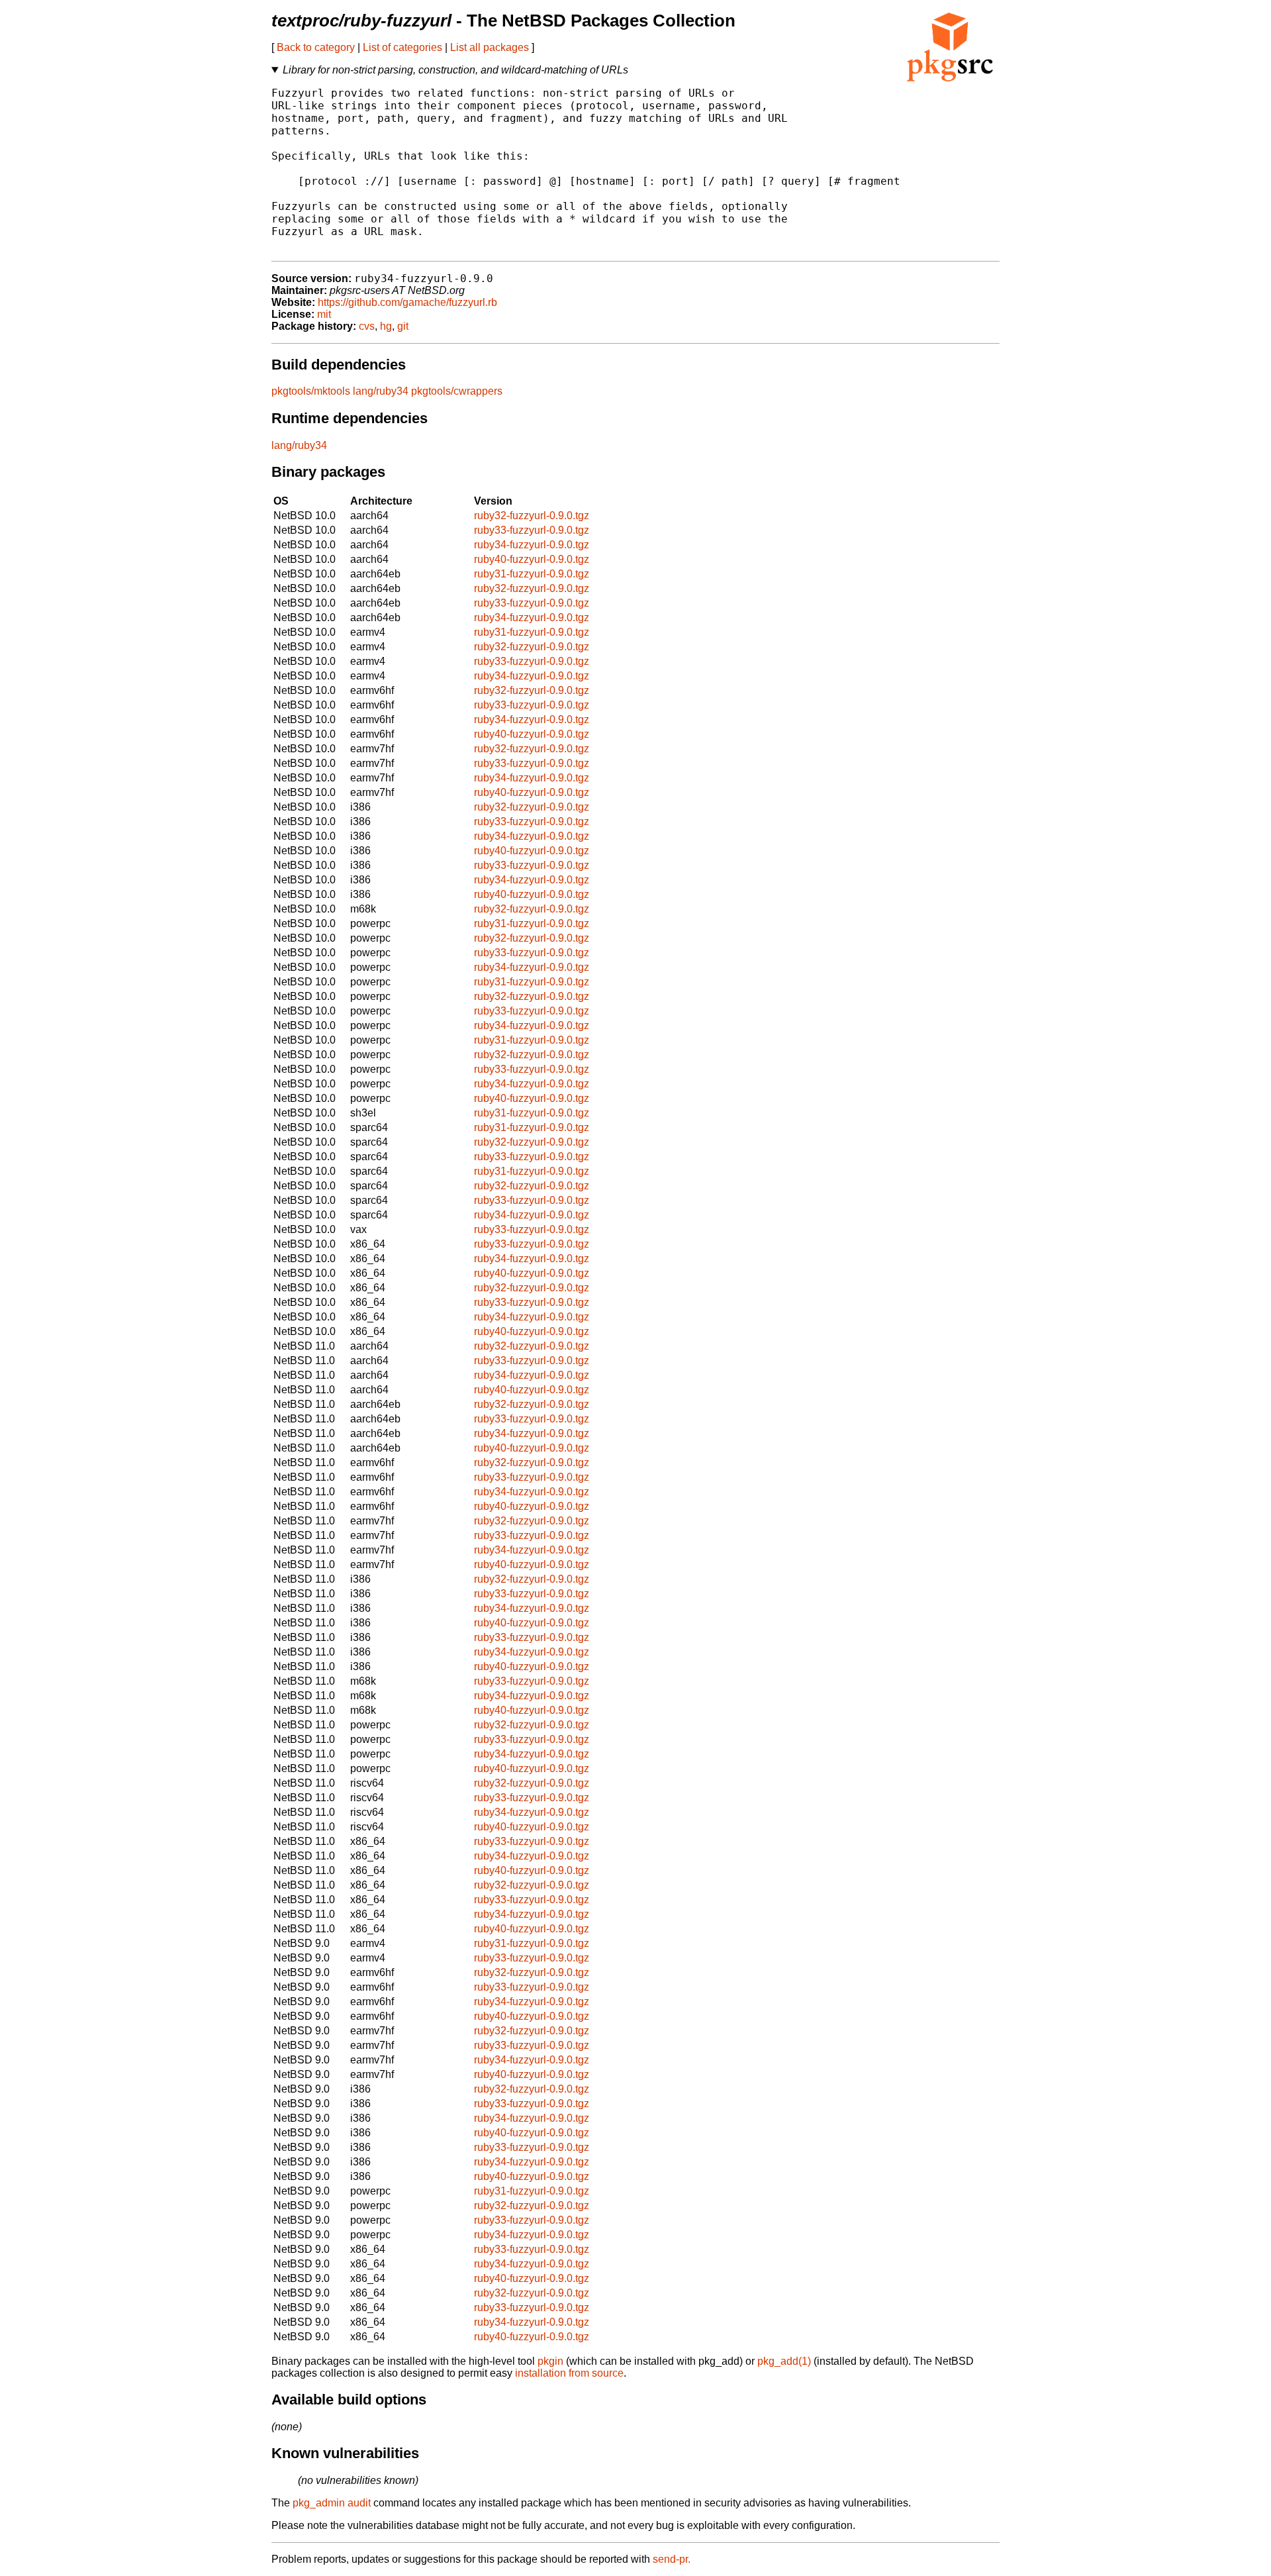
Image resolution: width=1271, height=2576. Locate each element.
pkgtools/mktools (311, 391)
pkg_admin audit (332, 2503)
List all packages (490, 47)
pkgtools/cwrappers (457, 391)
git (403, 326)
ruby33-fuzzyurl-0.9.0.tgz (532, 530)
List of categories (402, 47)
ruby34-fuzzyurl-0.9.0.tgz (532, 545)
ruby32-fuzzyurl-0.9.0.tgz (532, 516)
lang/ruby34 (381, 391)
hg (386, 326)
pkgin (550, 2361)
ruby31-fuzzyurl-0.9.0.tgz (532, 574)
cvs (367, 326)
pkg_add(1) (784, 2361)
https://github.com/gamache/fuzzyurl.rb (407, 302)
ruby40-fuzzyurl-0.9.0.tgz (532, 559)
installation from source (569, 2373)
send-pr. (672, 2559)
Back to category (316, 47)
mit (324, 314)
